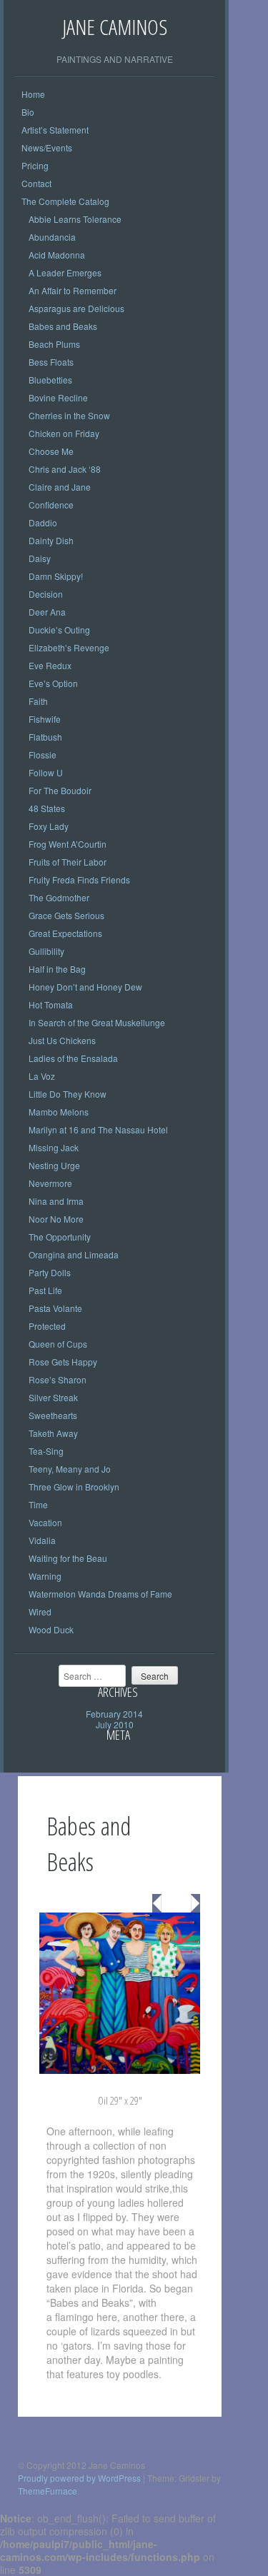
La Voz (42, 1076)
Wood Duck (51, 1629)
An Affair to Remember (73, 290)
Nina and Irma (56, 1201)
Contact (36, 183)
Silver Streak (53, 1397)
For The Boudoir (60, 790)
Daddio (43, 522)
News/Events (47, 147)
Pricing (35, 165)
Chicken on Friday (64, 433)
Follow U (46, 772)
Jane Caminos (115, 27)
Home (33, 94)
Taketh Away (53, 1433)
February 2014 (114, 1714)
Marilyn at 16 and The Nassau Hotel (98, 1129)
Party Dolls (50, 1272)
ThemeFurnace (48, 2491)
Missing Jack (54, 1147)
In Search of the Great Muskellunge (97, 1022)
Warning (45, 1576)
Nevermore (50, 1183)
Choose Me (51, 451)
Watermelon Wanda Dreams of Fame (100, 1594)
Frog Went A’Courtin (68, 844)
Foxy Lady (49, 826)
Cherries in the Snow (69, 415)
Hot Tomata (51, 1004)
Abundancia (52, 237)
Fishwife (45, 719)
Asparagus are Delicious (76, 308)
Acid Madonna (57, 255)
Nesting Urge (54, 1165)
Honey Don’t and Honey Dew (85, 987)
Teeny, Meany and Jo (70, 1469)
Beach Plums (54, 344)
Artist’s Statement (55, 130)
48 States (47, 808)
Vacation (45, 1522)
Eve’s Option (53, 683)
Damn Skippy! (56, 576)
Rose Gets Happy (63, 1362)
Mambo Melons (59, 1112)
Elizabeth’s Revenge (69, 647)
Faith (38, 701)
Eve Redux (50, 665)
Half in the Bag (57, 969)
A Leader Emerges (65, 272)
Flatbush (45, 737)
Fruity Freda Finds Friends (79, 879)
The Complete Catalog (65, 201)
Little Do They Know (68, 1094)
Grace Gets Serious (66, 915)
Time (38, 1504)
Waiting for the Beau (68, 1558)
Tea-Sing (46, 1451)
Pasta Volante (55, 1308)
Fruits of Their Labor (68, 862)
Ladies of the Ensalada (73, 1058)
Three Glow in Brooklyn (74, 1487)
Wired (40, 1612)
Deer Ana (47, 612)
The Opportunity (60, 1237)
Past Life (45, 1290)
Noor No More (56, 1219)
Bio (28, 112)
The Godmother (59, 897)
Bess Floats (51, 362)
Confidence (51, 505)
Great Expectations (65, 933)
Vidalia (42, 1540)
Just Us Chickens (62, 1040)
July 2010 (115, 1724)
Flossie (43, 755)
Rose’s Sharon (58, 1379)
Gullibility (46, 951)
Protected (47, 1326)
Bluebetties (50, 380)
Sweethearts (53, 1415)
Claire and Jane (60, 487)
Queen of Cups (58, 1344)
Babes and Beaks (63, 326)
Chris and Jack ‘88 (65, 469)
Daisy (40, 558)
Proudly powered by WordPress (79, 2478)
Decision (46, 594)
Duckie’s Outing (59, 630)
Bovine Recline (58, 397)
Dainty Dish (51, 540)
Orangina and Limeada (74, 1254)
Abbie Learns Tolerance (75, 219)
